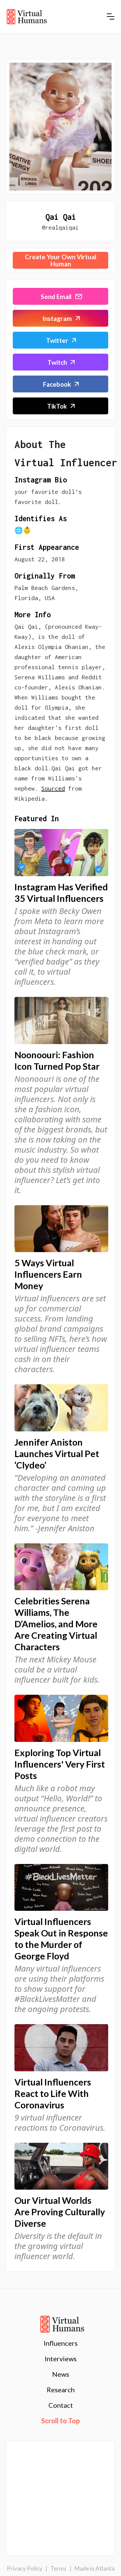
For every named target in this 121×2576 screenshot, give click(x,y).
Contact (61, 2405)
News (61, 2374)
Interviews (61, 2359)
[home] (27, 17)
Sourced (53, 788)
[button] (111, 17)
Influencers (61, 2343)
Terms (58, 2568)
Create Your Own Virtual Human (61, 260)
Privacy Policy (25, 2568)
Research (61, 2390)
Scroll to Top (61, 2421)
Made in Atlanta (95, 2568)
